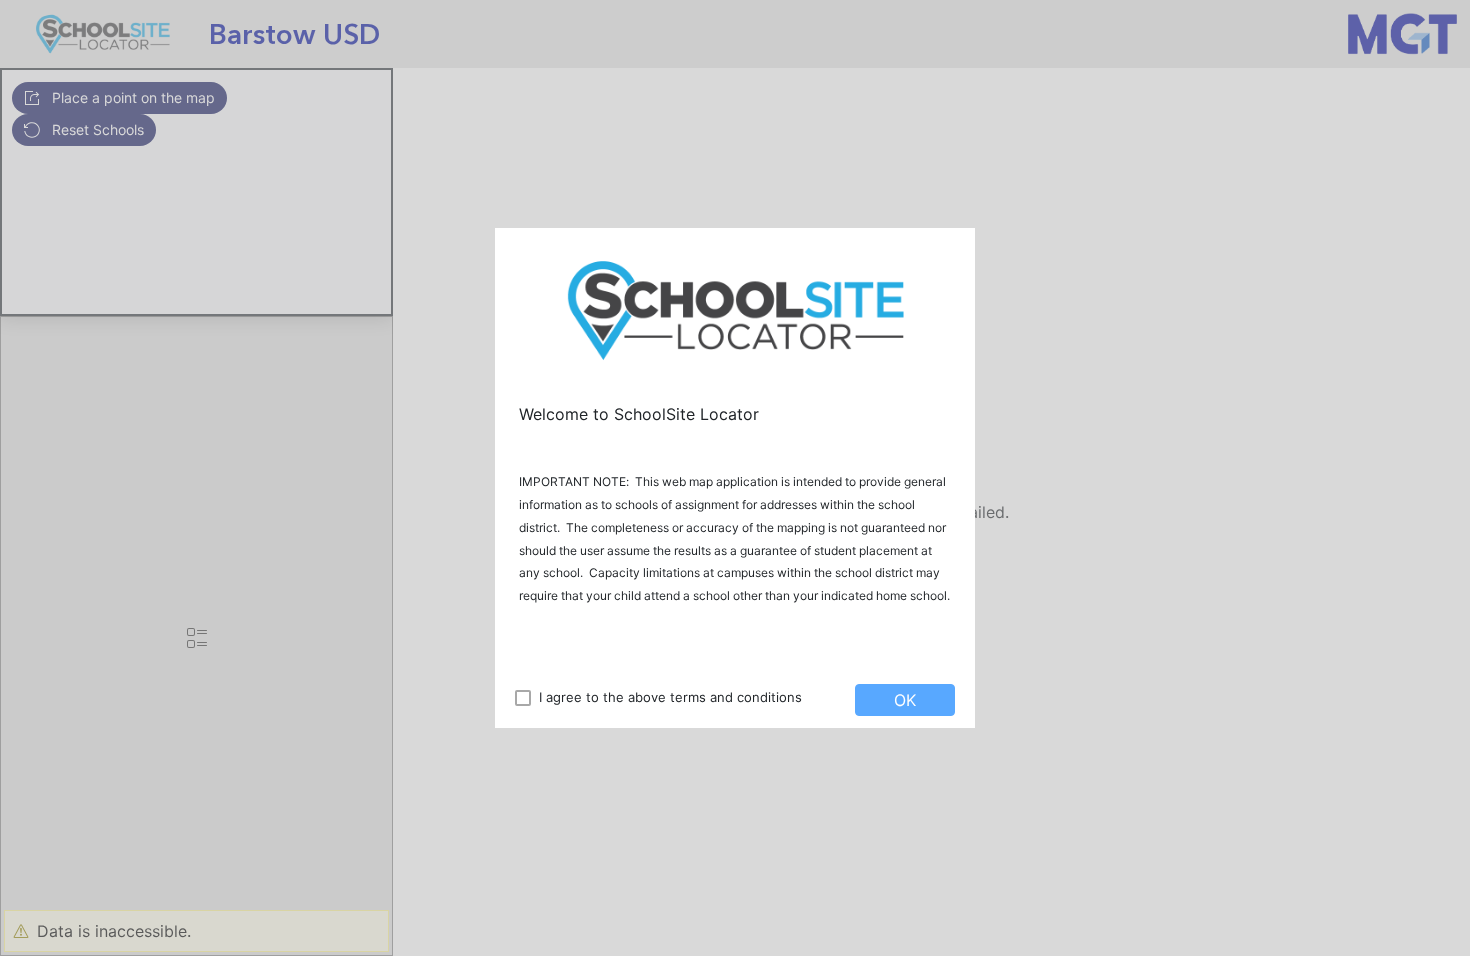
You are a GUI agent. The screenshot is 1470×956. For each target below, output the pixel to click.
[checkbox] (523, 698)
